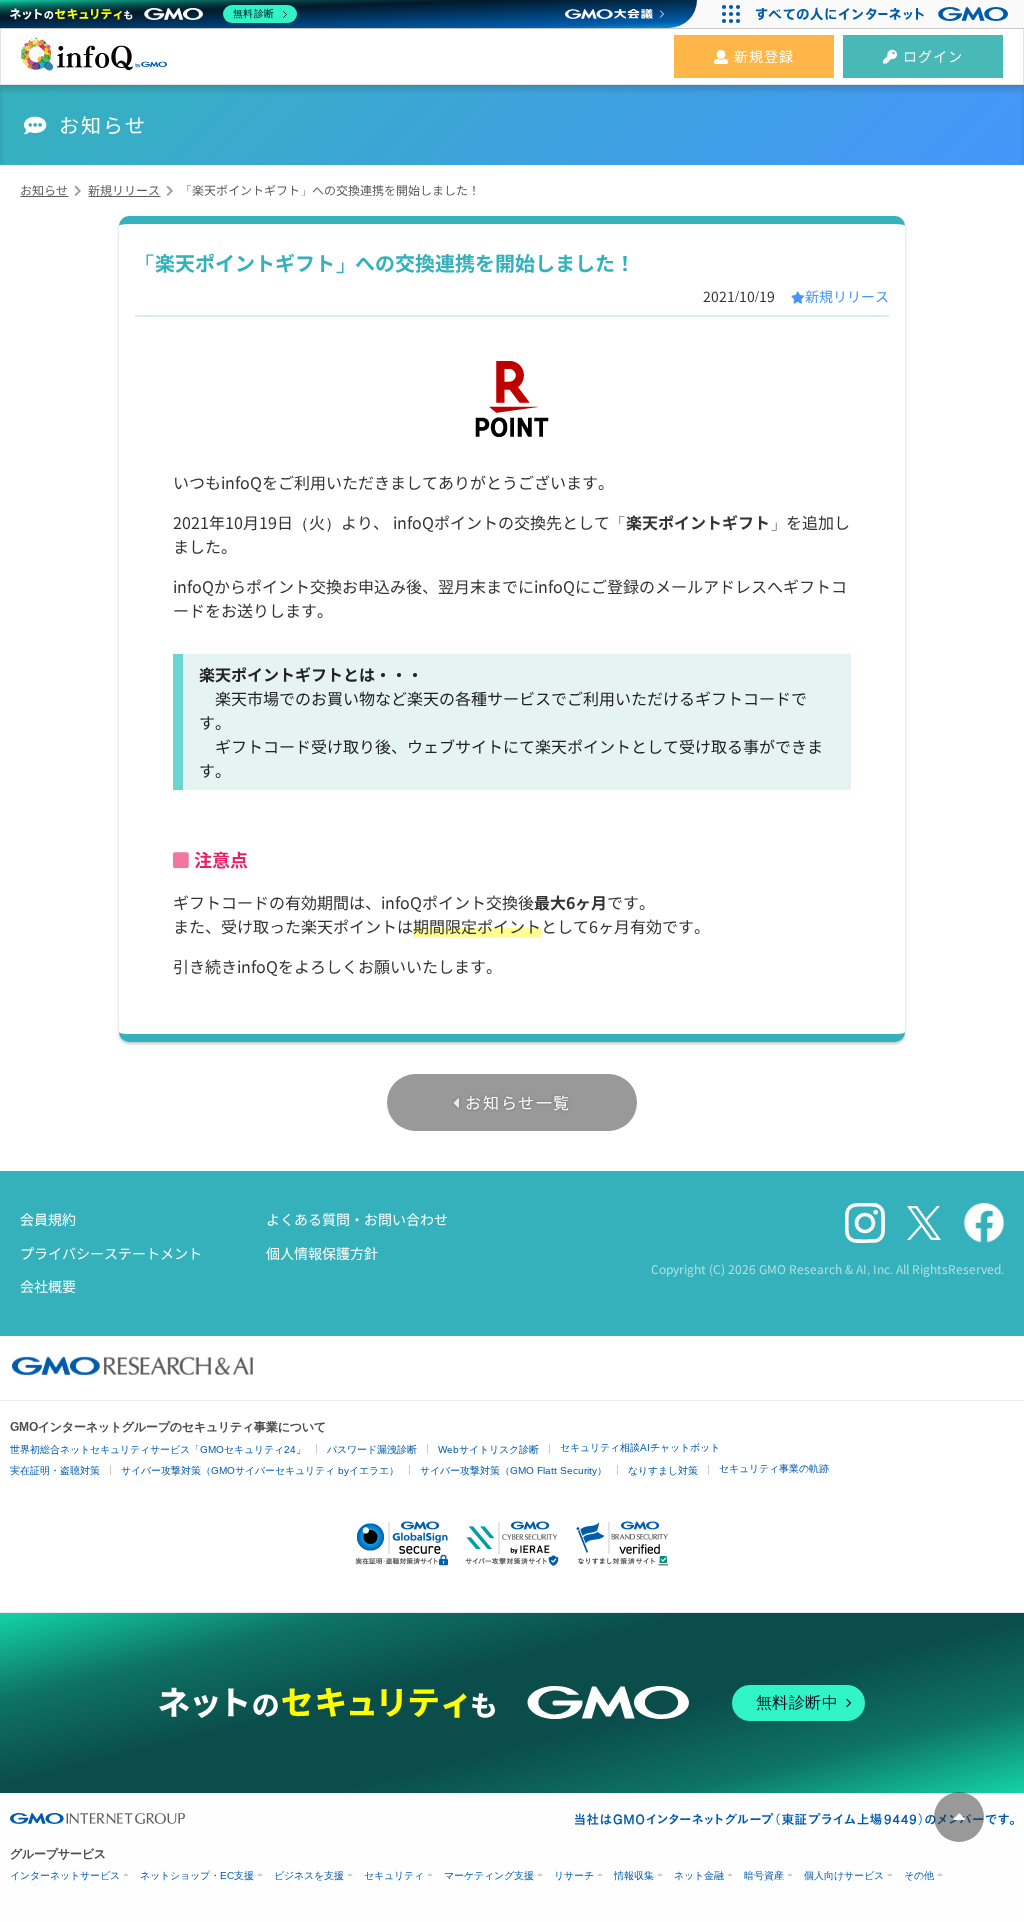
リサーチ (574, 1875)
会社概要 (48, 1286)
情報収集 (634, 1875)
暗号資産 (764, 1875)
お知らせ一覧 (518, 1102)
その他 (919, 1875)
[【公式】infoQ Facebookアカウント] (984, 1223)
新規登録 (764, 56)
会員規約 (48, 1219)
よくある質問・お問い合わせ (357, 1219)
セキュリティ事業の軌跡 (774, 1468)
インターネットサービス (65, 1875)
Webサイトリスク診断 (488, 1449)
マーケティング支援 (489, 1875)
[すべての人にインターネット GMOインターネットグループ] (884, 14)
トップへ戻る (959, 1817)
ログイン (933, 56)
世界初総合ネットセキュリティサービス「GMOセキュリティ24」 (158, 1449)
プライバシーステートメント (111, 1253)
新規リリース (847, 296)
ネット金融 (699, 1875)
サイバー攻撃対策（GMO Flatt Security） (513, 1470)
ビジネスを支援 (309, 1875)
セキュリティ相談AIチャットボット (640, 1447)
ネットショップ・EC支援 (197, 1875)
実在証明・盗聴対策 (55, 1470)
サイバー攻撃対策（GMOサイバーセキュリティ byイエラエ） (260, 1470)
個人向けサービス (844, 1875)
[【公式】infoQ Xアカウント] (924, 1224)
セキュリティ (394, 1875)
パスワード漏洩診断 (372, 1449)
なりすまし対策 (663, 1470)
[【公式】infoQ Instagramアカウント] (865, 1223)
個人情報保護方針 (322, 1253)
